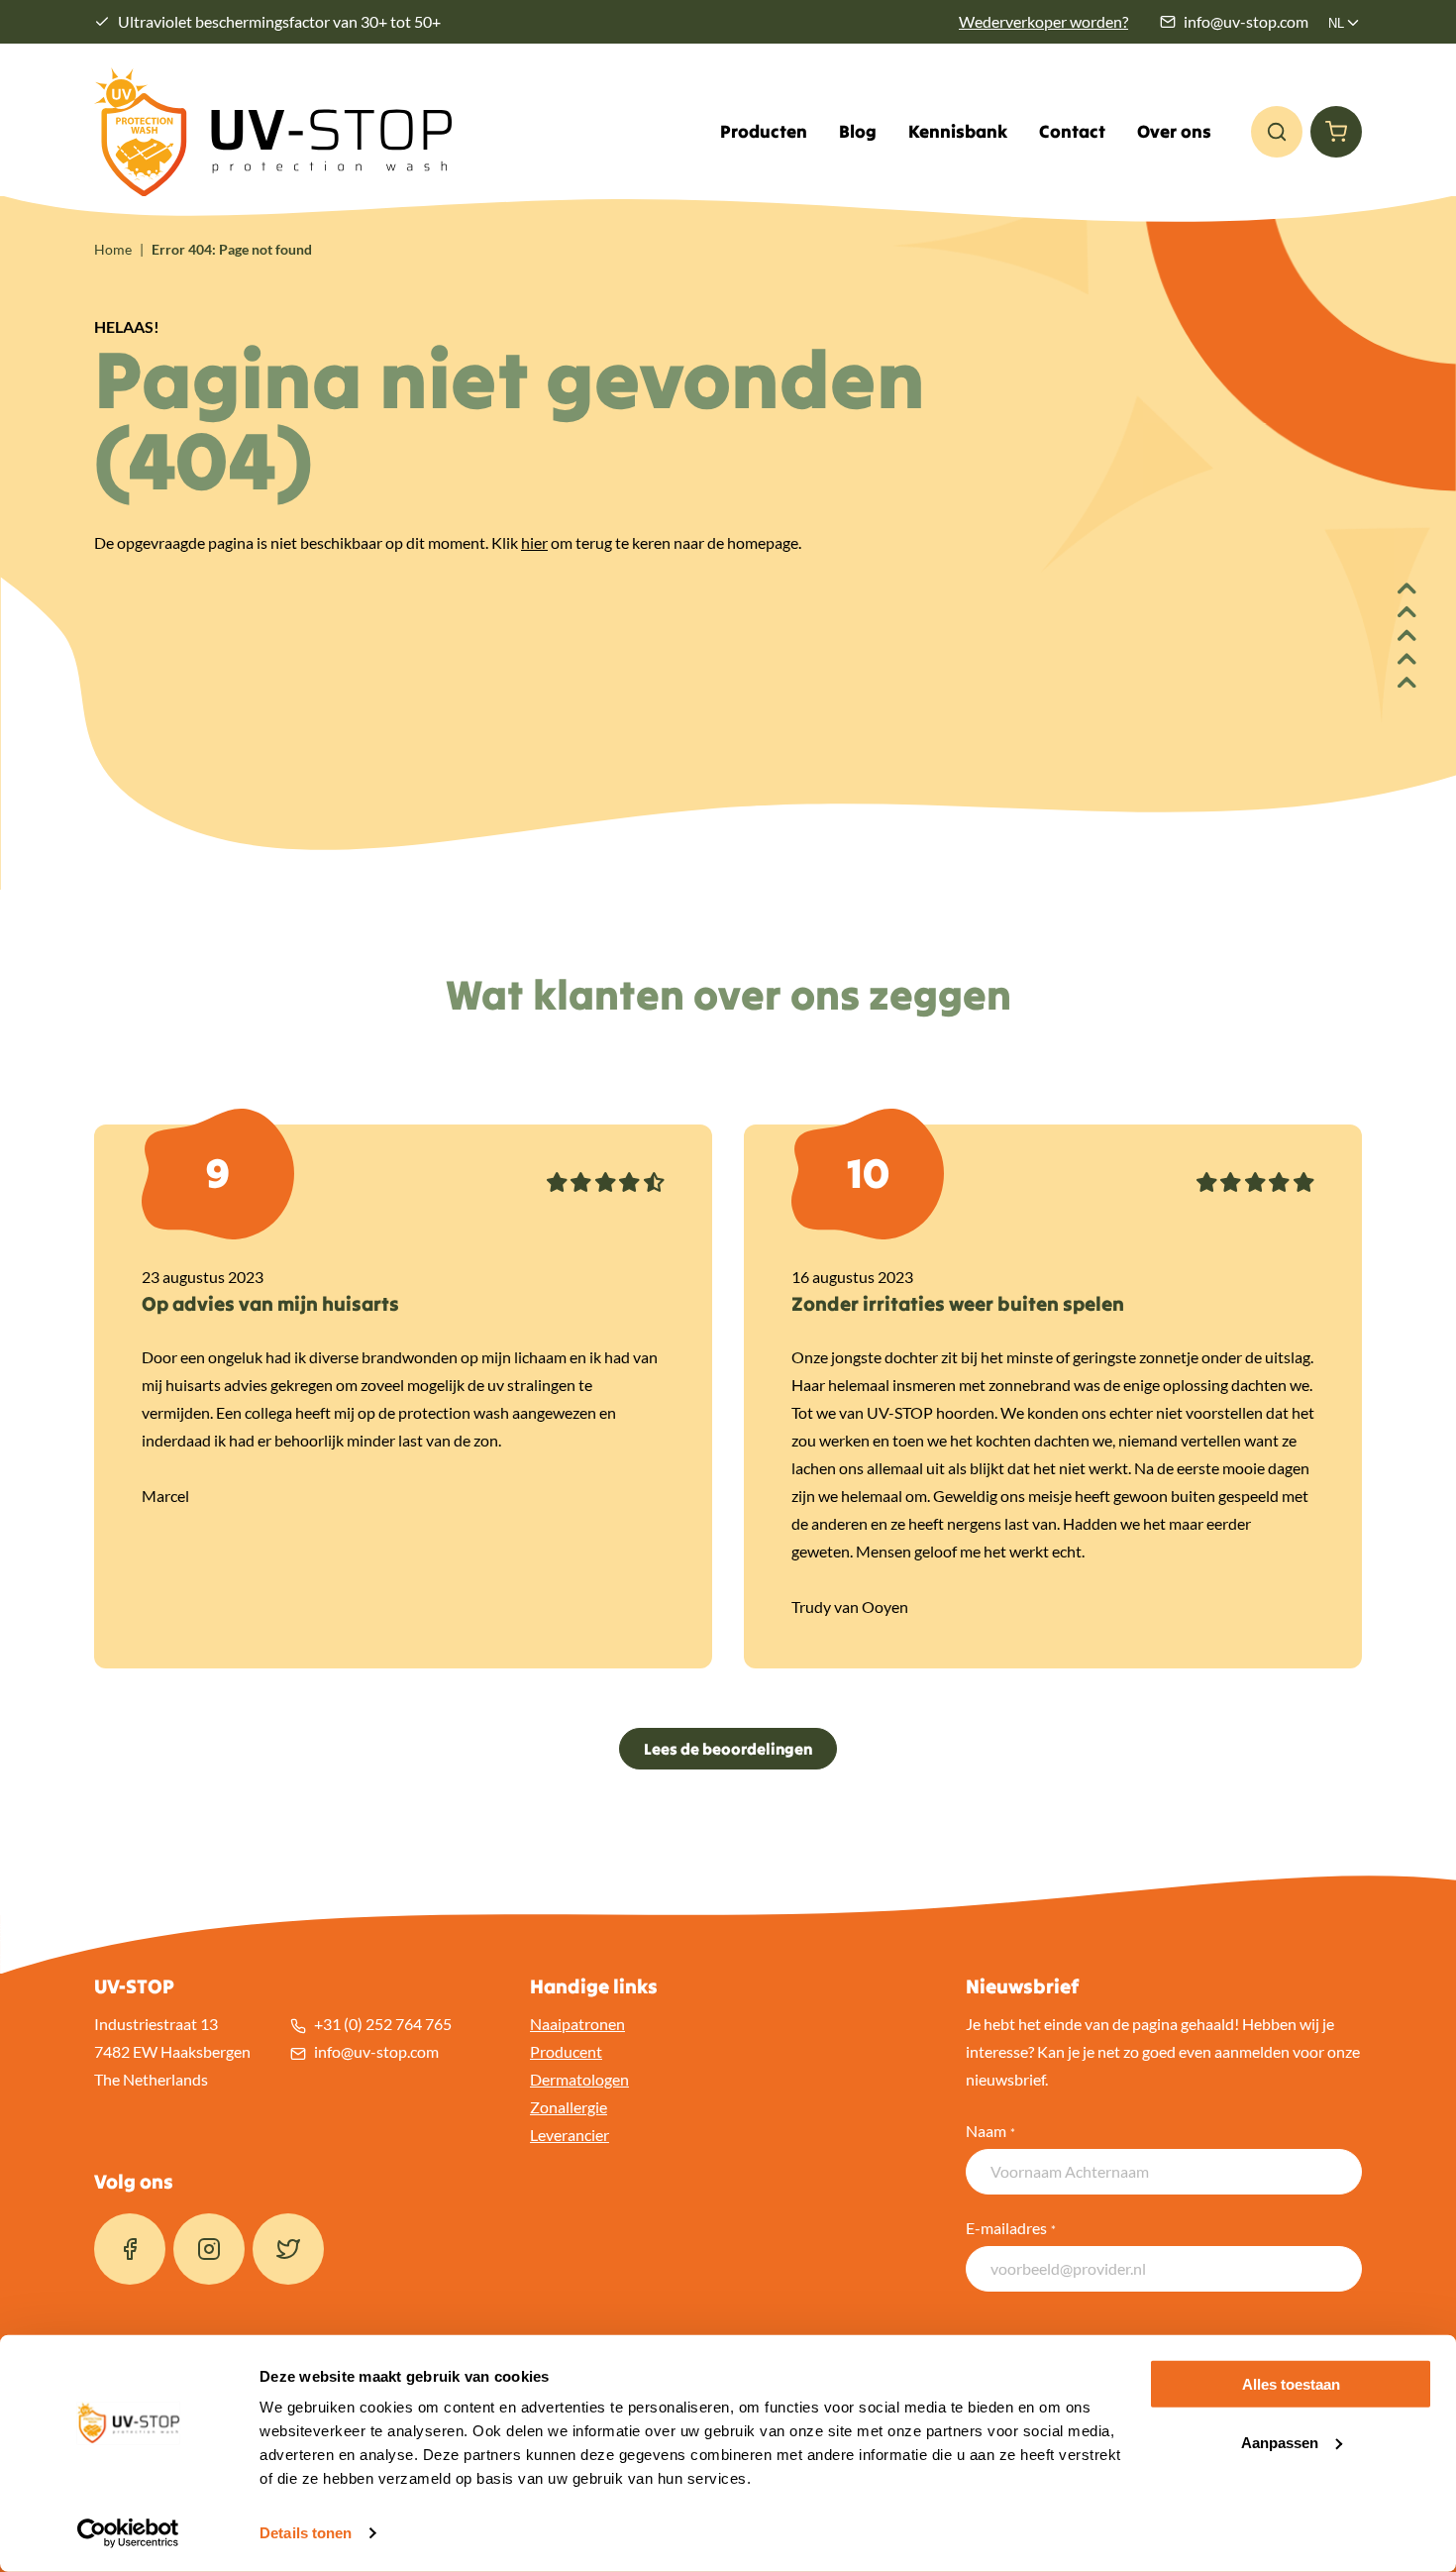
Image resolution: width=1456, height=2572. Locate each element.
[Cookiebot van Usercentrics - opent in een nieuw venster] (128, 2533)
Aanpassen (1280, 2443)
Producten (764, 132)
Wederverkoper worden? (1043, 21)
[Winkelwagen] (1336, 132)
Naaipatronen (577, 2024)
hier (534, 542)
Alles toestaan (1291, 2384)
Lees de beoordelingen (728, 1749)
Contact (1072, 132)
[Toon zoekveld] (1277, 132)
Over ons (1174, 132)
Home (113, 249)
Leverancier (570, 2135)
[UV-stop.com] (273, 132)
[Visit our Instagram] (209, 2249)
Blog (858, 132)
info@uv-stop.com (1246, 21)
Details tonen (306, 2533)
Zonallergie (569, 2107)
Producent (566, 2051)
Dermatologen (579, 2079)
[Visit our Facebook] (130, 2249)
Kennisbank (958, 132)
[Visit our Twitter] (288, 2249)
